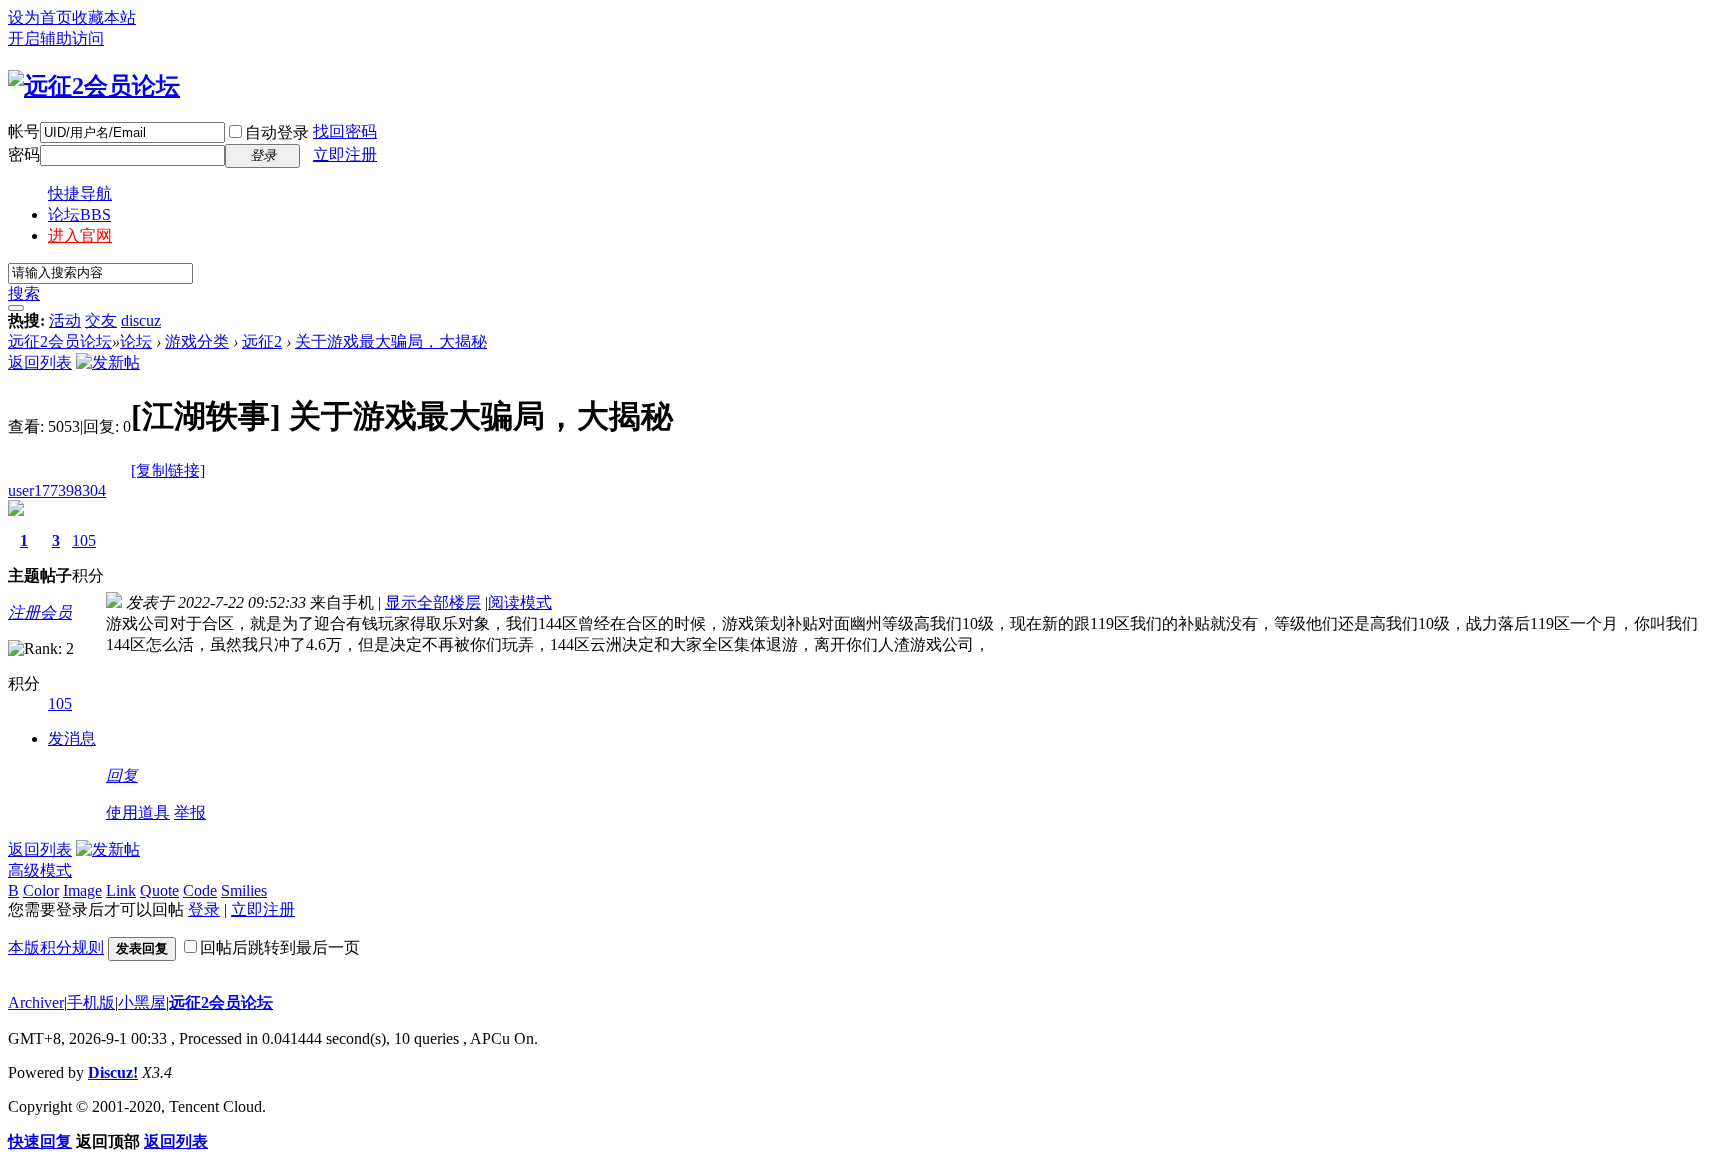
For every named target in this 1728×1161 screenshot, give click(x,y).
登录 (204, 909)
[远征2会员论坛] (94, 86)
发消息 (72, 738)
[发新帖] (108, 362)
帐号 (24, 131)
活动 (65, 320)
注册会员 (40, 612)
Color (41, 890)
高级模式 (40, 870)
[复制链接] (168, 470)
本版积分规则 (56, 947)
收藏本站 (104, 17)
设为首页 (40, 17)
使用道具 (138, 812)
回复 (122, 775)
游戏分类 (197, 341)
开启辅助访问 (56, 38)
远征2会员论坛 (60, 341)
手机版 (91, 1002)
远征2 (262, 341)
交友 (101, 320)
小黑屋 (142, 1002)
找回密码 (345, 131)
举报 (190, 812)
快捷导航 (80, 193)
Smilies (244, 890)
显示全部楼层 (433, 602)
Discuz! (113, 1072)
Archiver (36, 1002)
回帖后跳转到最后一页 (280, 947)
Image (82, 890)
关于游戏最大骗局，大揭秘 (391, 341)
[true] (16, 308)
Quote (159, 890)
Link (121, 890)
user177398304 (57, 490)
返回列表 (40, 362)
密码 (24, 154)
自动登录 (277, 132)
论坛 (79, 214)
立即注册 (345, 154)
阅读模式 (520, 602)
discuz (141, 320)
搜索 (24, 293)
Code (200, 890)
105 (84, 540)
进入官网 (80, 235)
